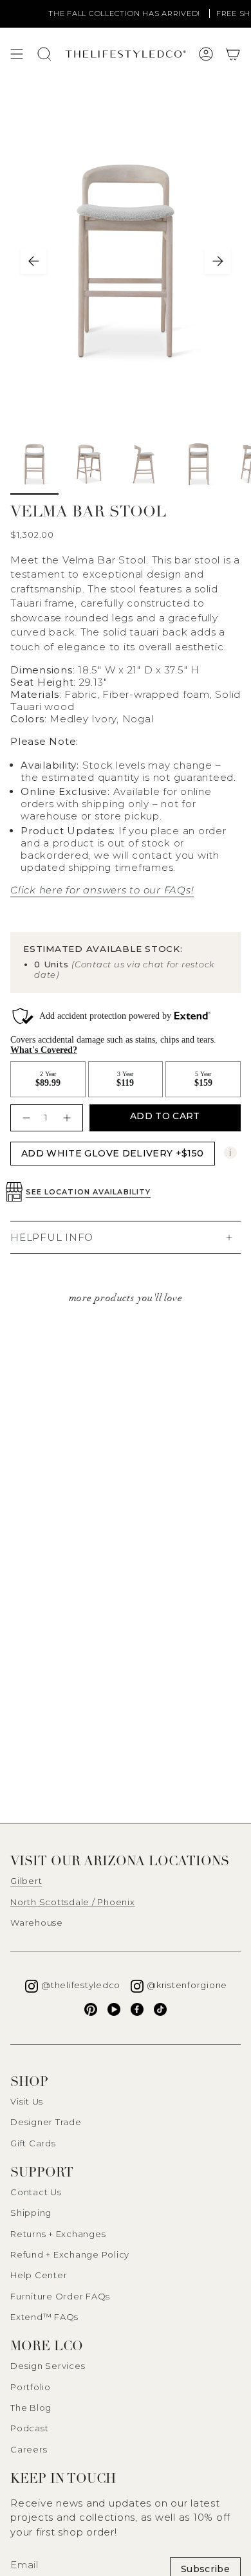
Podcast (29, 2428)
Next (218, 261)
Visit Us (27, 2101)
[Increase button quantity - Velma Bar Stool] (69, 1118)
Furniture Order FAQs (60, 2296)
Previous (33, 261)
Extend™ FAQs (44, 2317)
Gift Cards (33, 2143)
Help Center (39, 2275)
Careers (29, 2449)
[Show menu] (17, 54)
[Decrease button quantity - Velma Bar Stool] (25, 1118)
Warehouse (37, 1923)
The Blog (31, 2407)
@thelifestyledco (81, 1985)
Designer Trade (46, 2122)
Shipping (31, 2213)
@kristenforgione (187, 1985)
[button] (233, 54)
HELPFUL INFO (52, 1237)
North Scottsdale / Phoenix (73, 1902)
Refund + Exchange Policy (70, 2254)
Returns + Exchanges (58, 2234)
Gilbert (26, 1881)
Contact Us (36, 2192)
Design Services (48, 2366)
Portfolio (31, 2387)
